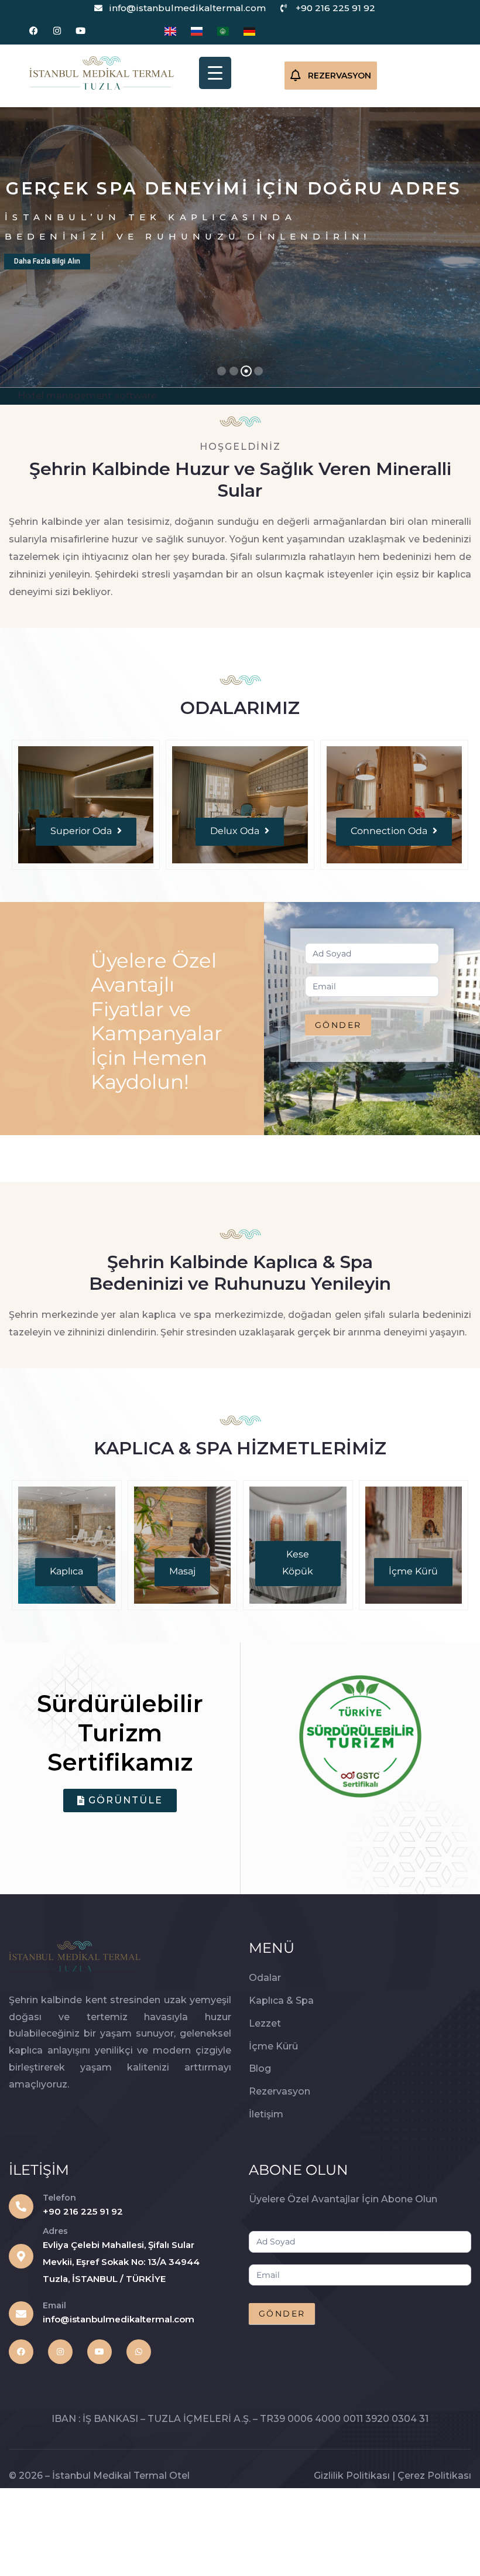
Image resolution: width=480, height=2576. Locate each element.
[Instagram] (57, 31)
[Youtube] (80, 31)
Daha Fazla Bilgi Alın (47, 261)
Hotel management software (87, 396)
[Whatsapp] (139, 2352)
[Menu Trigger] (215, 73)
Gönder (338, 1025)
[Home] (102, 73)
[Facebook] (34, 31)
